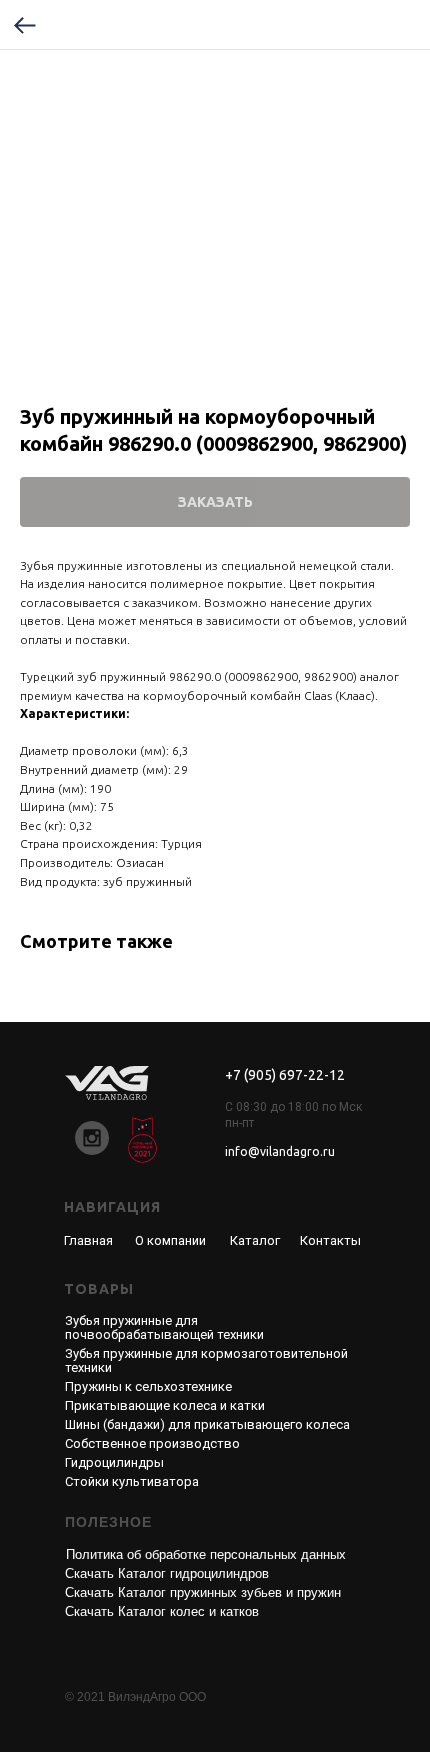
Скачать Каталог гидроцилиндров (167, 1573)
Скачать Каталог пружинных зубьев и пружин (203, 1592)
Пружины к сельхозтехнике (148, 1386)
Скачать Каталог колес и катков (162, 1611)
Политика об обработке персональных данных (206, 1554)
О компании (170, 1240)
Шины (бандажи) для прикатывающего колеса (207, 1424)
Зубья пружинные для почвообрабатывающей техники (164, 1327)
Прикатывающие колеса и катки (165, 1405)
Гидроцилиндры (114, 1462)
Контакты (330, 1240)
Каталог (255, 1240)
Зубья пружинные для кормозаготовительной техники (206, 1360)
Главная (88, 1240)
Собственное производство (152, 1443)
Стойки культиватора (132, 1481)
